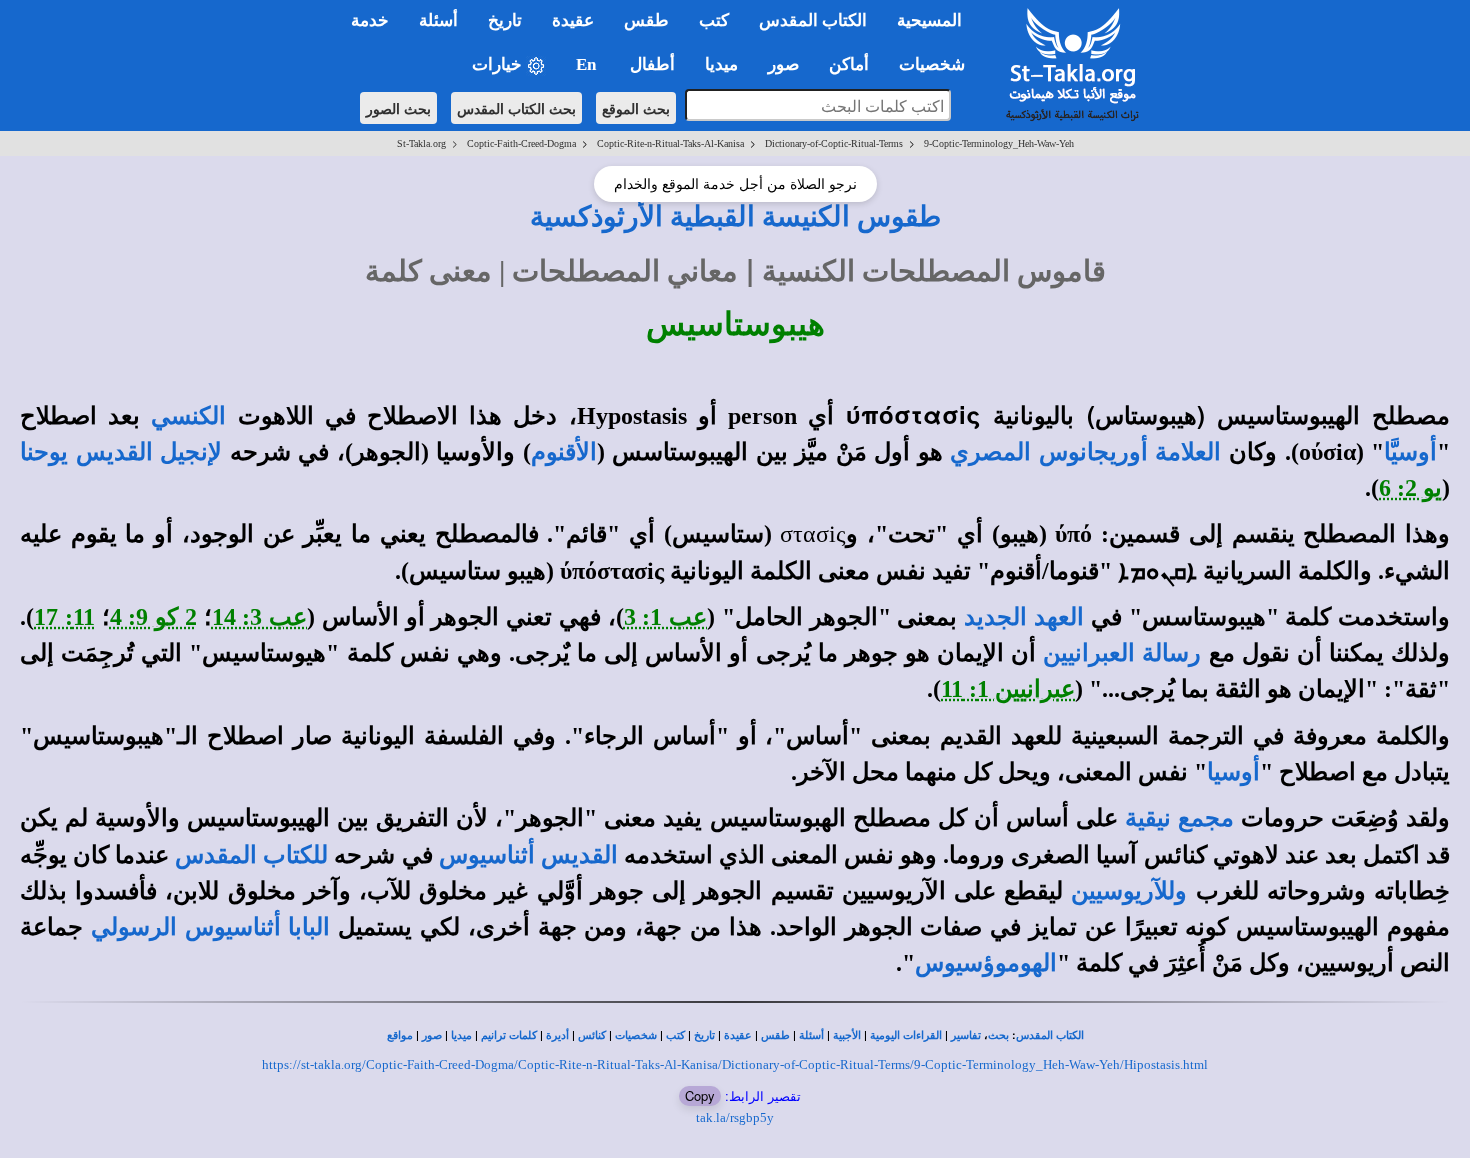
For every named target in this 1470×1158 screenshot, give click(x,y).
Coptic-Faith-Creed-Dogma (521, 143)
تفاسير (966, 1035)
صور (432, 1035)
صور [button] (783, 64)
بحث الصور (398, 108)
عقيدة (738, 1035)
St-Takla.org (421, 143)
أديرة (557, 1035)
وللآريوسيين (1129, 891)
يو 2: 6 (1410, 488)
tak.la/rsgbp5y (735, 1117)
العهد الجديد (1024, 617)
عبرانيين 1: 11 (1008, 689)
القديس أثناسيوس (528, 855)
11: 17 (64, 617)
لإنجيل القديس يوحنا (121, 452)
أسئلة (811, 1035)
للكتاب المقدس (251, 855)
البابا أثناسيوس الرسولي (211, 927)
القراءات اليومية (906, 1035)
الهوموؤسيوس (986, 963)
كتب (675, 1035)
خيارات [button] (499, 64)
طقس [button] (646, 20)
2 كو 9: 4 (153, 617)
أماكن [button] (849, 64)
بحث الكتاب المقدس (516, 108)
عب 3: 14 (260, 617)
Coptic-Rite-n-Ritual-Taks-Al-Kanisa (670, 143)
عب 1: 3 (666, 617)
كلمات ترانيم (509, 1035)
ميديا (461, 1035)
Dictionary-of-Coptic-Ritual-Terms (834, 143)
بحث (998, 1035)
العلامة (1185, 452)
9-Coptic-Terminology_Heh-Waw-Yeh (999, 143)
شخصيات (636, 1035)
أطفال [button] (652, 64)
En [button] (588, 64)
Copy (700, 1095)
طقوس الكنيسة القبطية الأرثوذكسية (735, 216)
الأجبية (847, 1035)
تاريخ (704, 1035)
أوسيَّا (1410, 452)
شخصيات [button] (938, 64)
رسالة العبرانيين (1122, 653)
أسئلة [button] (438, 20)
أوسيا (1233, 772)
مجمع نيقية (1179, 818)
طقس (775, 1035)
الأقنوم (564, 452)
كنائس (592, 1035)
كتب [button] (714, 20)
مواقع (400, 1035)
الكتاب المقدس (1050, 1035)
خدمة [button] (370, 20)
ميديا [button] (721, 64)
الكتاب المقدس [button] (813, 20)
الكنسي (188, 416)
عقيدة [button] (573, 20)
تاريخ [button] (505, 20)
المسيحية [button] (929, 20)
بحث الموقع (636, 108)
